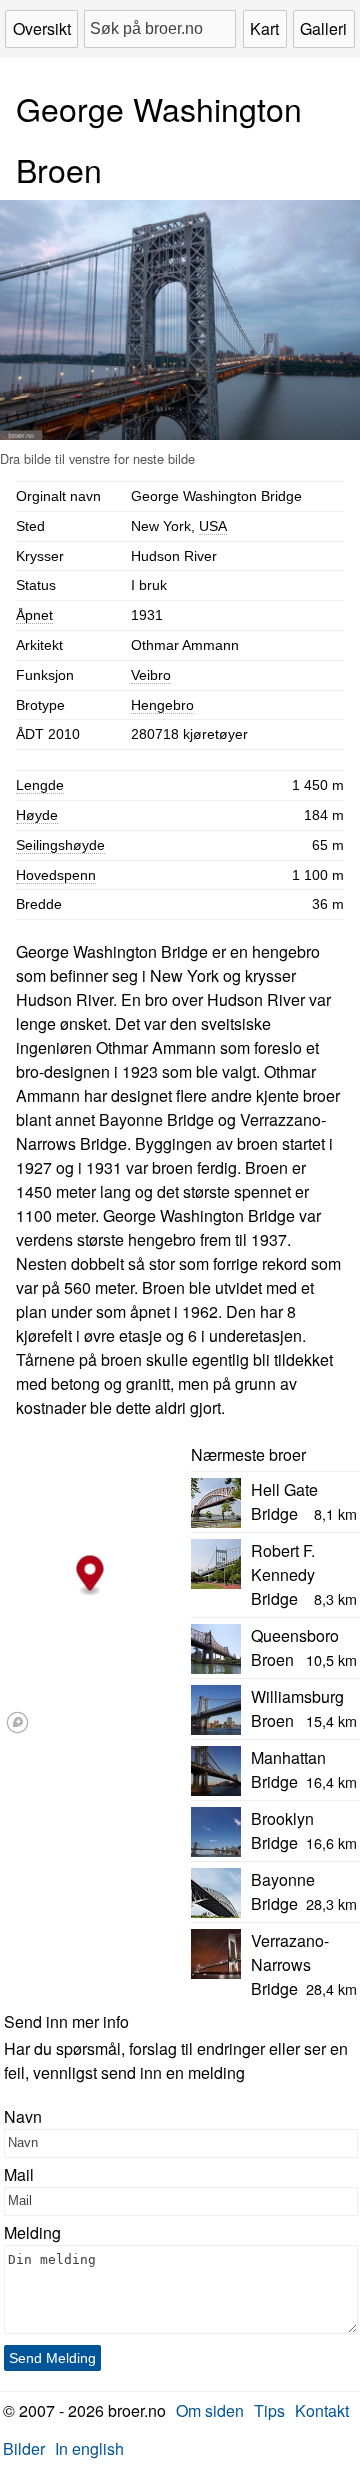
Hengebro (162, 705)
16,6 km (331, 1842)
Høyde (37, 815)
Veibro (151, 675)
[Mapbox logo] (17, 1722)
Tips (269, 2410)
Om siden (210, 2410)
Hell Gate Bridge (284, 1501)
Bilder (24, 2448)
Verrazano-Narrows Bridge (290, 1964)
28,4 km (331, 1988)
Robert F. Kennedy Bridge (283, 1574)
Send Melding (52, 2358)
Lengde (40, 785)
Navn (23, 2116)
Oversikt (42, 28)
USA (213, 526)
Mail (19, 2174)
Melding (32, 2232)
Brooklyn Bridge (282, 1830)
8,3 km (335, 1598)
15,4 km (331, 1720)
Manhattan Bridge (288, 1769)
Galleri (323, 28)
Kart (264, 28)
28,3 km (331, 1903)
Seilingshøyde (60, 845)
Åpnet (34, 615)
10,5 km (331, 1659)
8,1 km (335, 1513)
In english (89, 2448)
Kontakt (322, 2410)
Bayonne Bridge (283, 1891)
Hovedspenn (56, 875)
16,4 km (331, 1781)
